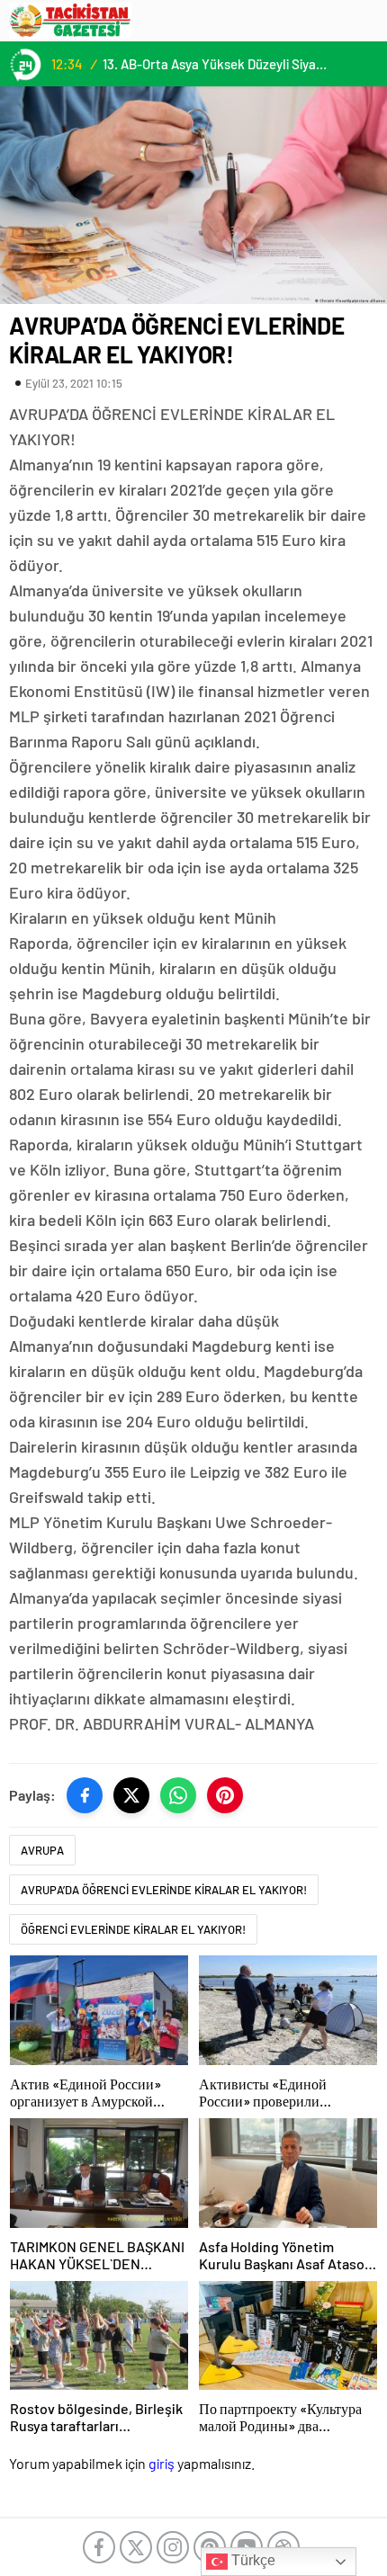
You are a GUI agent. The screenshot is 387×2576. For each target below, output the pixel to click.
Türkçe (252, 2560)
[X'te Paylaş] (131, 1795)
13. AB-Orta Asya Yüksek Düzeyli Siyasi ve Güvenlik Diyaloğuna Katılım (217, 64)
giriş (162, 2463)
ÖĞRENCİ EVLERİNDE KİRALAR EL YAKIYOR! (133, 1929)
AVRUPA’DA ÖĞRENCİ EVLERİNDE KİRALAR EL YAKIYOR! (164, 1890)
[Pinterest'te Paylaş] (225, 1795)
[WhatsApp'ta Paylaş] (178, 1795)
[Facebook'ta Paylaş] (85, 1795)
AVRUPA (42, 1850)
